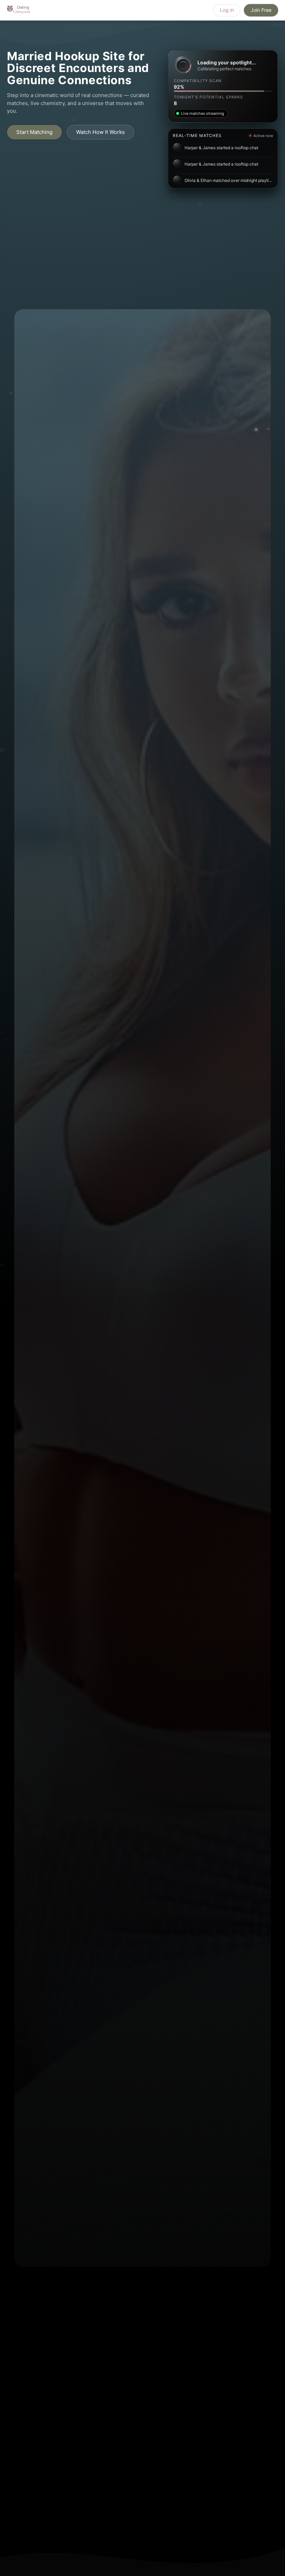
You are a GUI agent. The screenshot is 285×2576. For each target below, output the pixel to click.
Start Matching (34, 132)
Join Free (261, 10)
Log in (227, 10)
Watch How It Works (100, 132)
